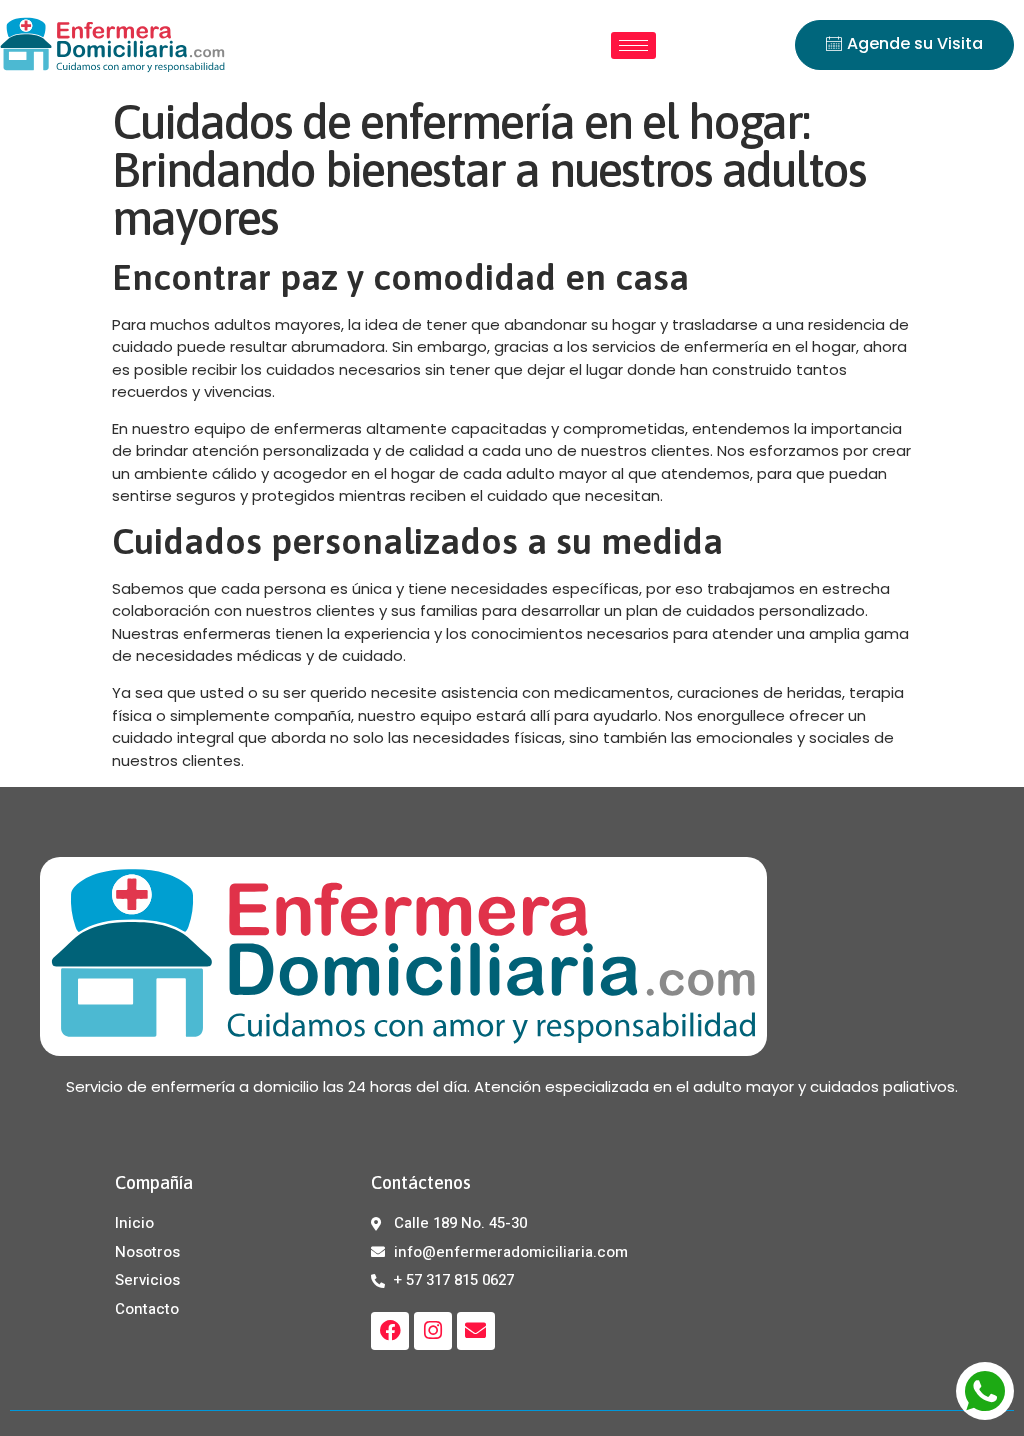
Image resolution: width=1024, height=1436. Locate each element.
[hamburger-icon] (633, 45)
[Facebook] (390, 1331)
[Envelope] (476, 1331)
